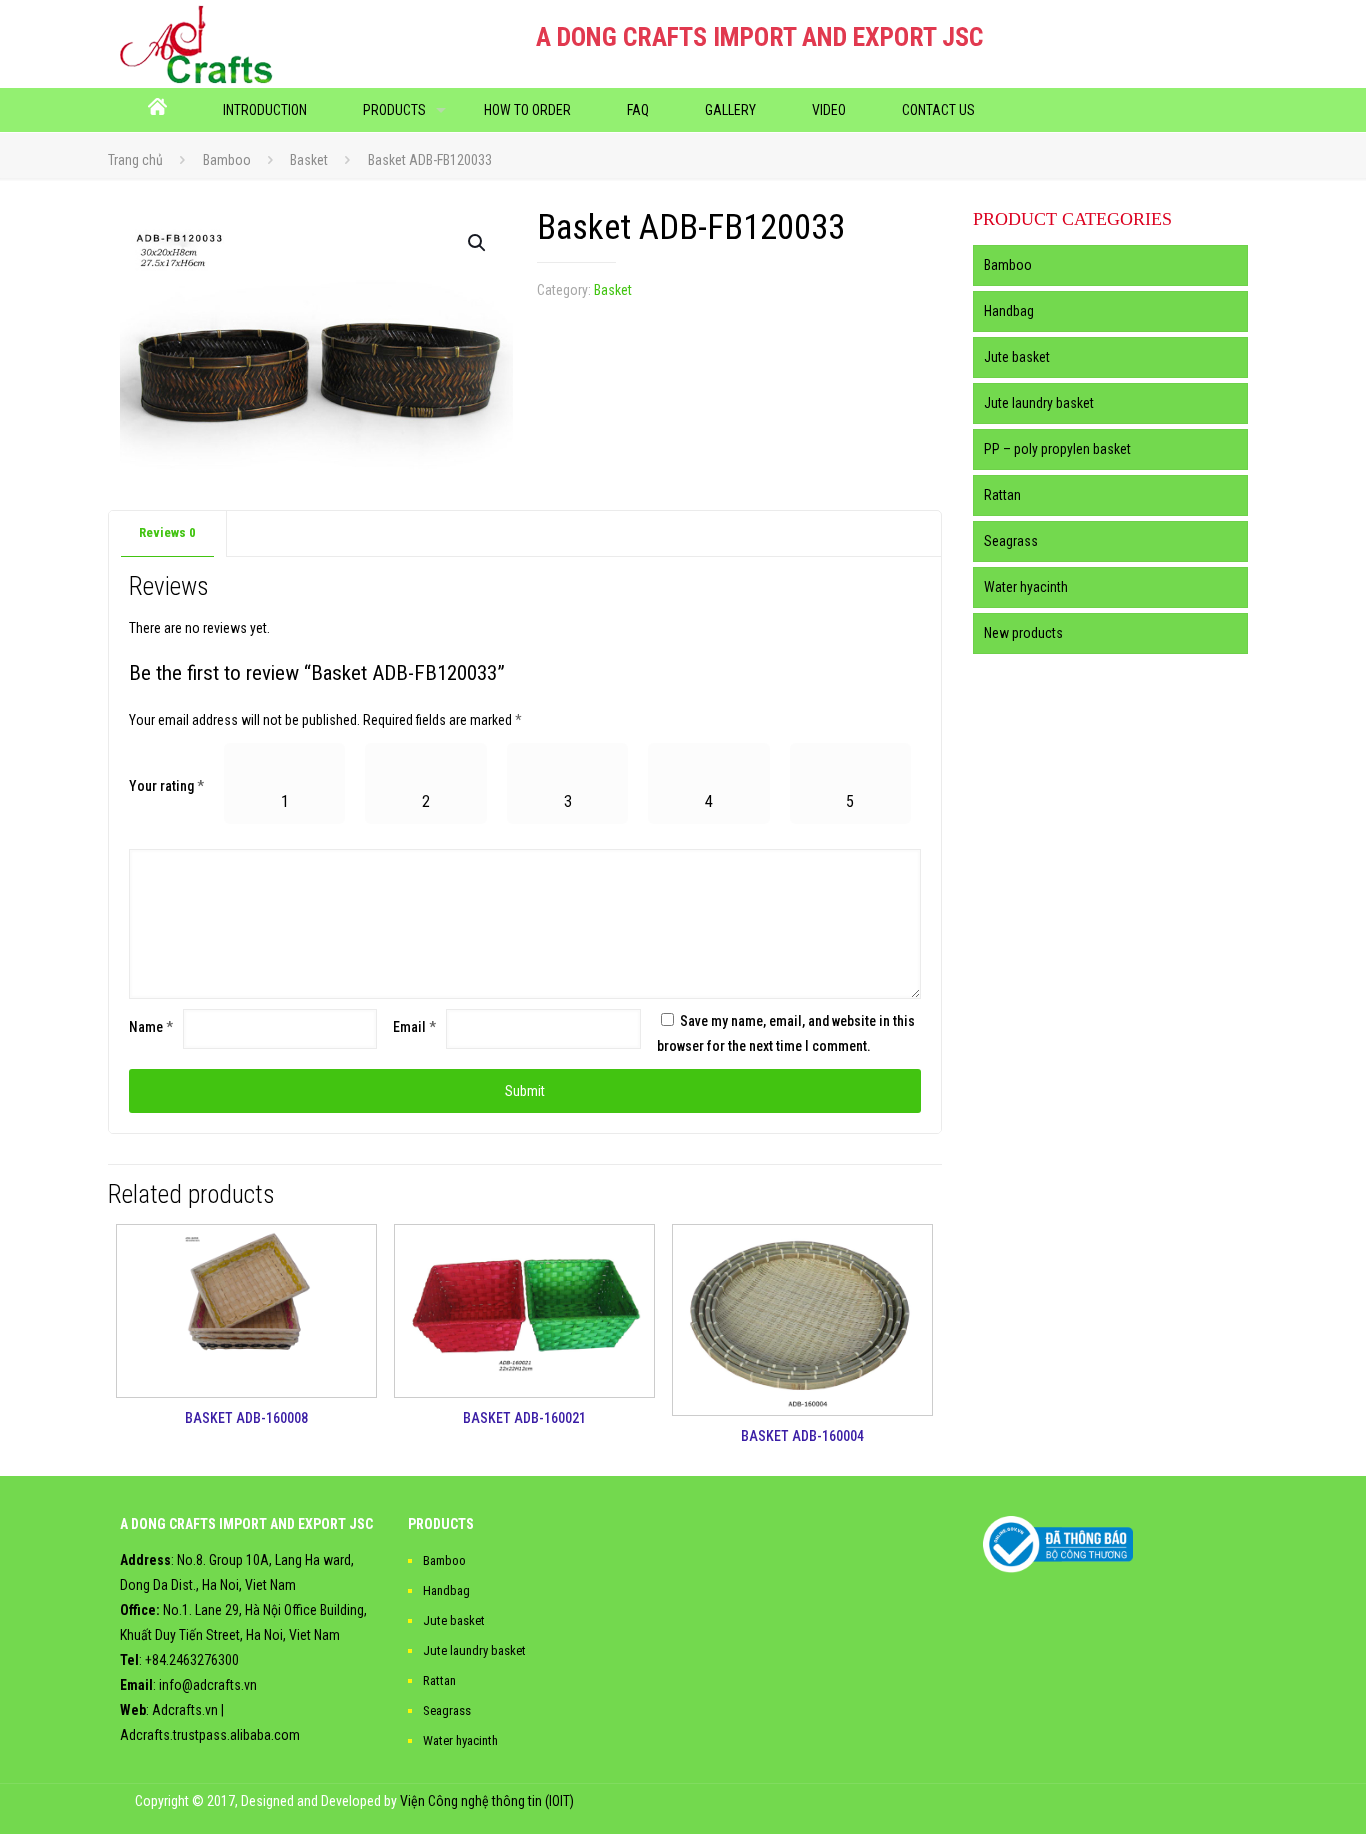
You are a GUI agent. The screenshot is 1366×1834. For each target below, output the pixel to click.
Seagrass (1011, 541)
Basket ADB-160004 (802, 1436)
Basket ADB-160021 (524, 1418)
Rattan (1002, 495)
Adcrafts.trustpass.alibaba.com (210, 1735)
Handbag (1009, 311)
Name (151, 1027)
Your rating (166, 786)
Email (414, 1027)
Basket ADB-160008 (246, 1418)
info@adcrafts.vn (208, 1685)
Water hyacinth (1026, 587)
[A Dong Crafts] (196, 44)
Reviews (167, 532)
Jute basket (1017, 357)
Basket (309, 160)
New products (1023, 633)
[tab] (168, 533)
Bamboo (227, 160)
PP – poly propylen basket (1057, 449)
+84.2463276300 (192, 1660)
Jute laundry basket (1039, 403)
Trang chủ (135, 160)
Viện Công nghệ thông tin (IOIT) (487, 1801)
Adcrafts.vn (185, 1710)
